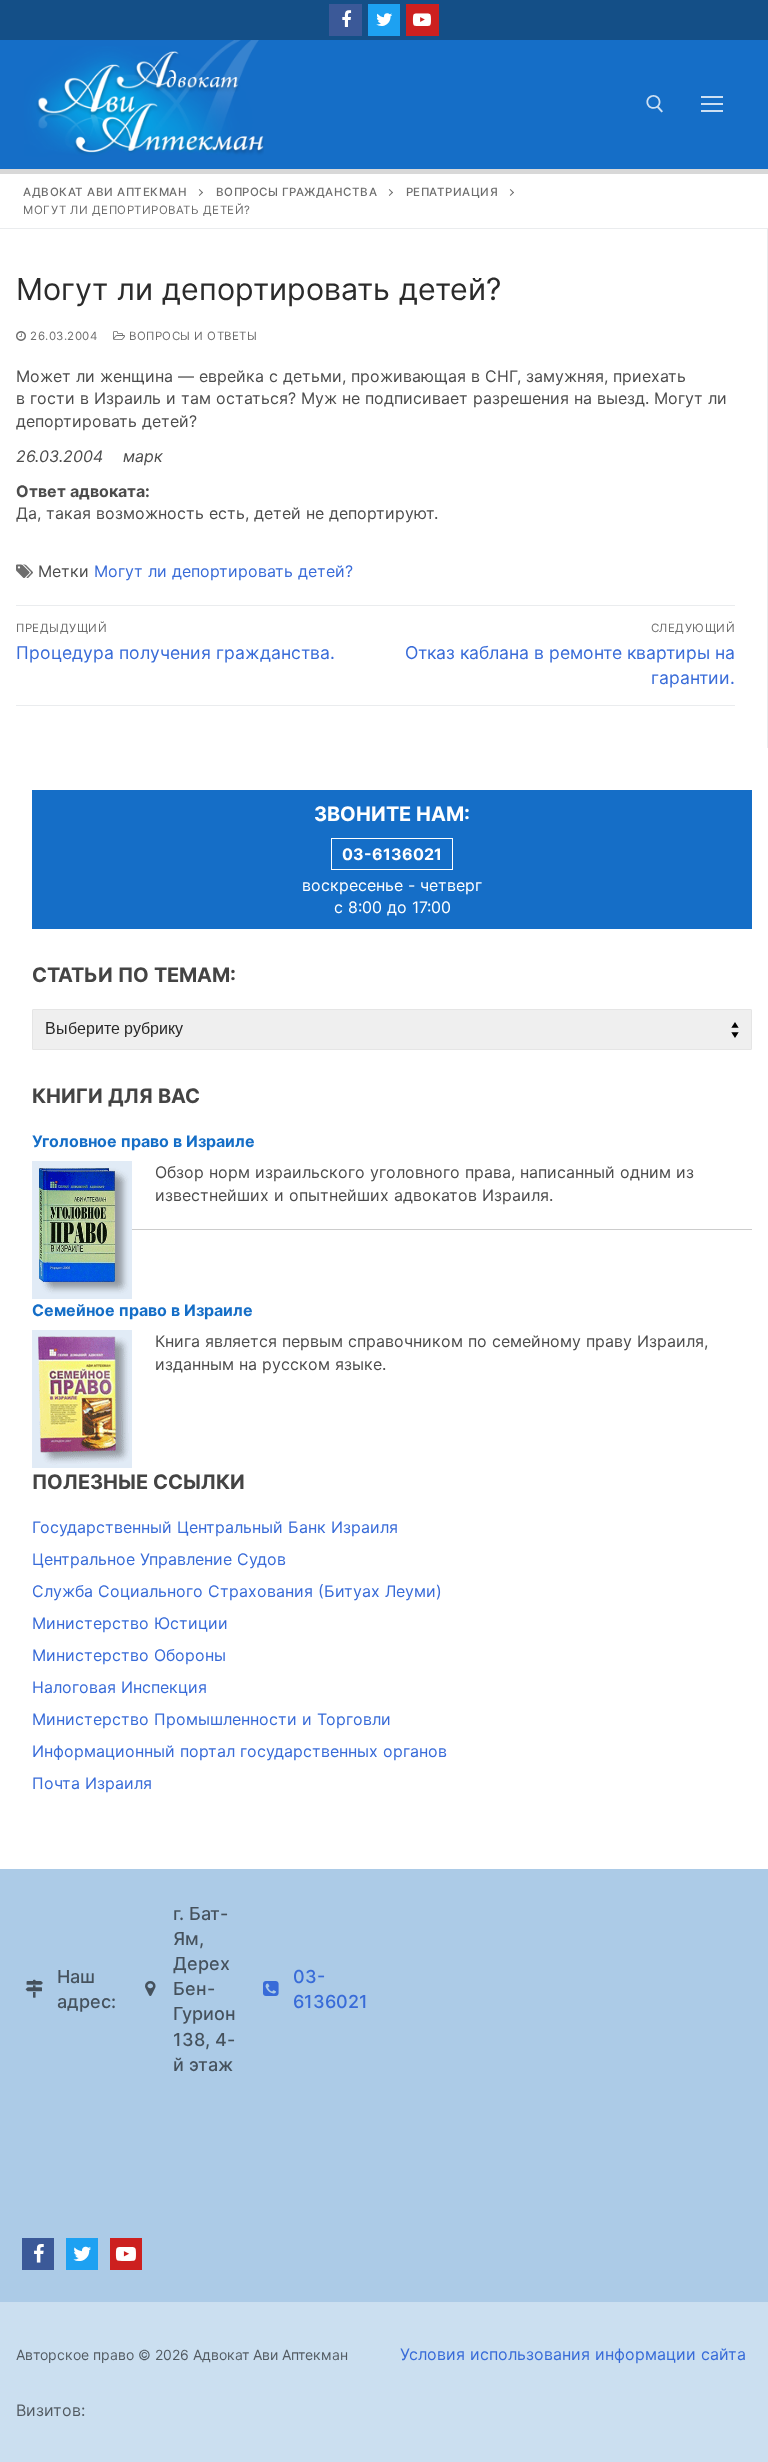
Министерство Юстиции (130, 1623)
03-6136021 (392, 854)
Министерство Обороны (129, 1655)
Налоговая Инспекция (119, 1687)
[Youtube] (422, 20)
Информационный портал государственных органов (239, 1751)
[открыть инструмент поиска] (655, 104)
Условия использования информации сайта (573, 2354)
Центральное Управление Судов (159, 1559)
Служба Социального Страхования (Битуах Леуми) (237, 1591)
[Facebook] (345, 20)
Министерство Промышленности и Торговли (211, 1719)
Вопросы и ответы (191, 336)
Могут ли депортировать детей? (223, 571)
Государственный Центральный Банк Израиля (215, 1527)
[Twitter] (384, 20)
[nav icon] (712, 104)
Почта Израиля (92, 1783)
